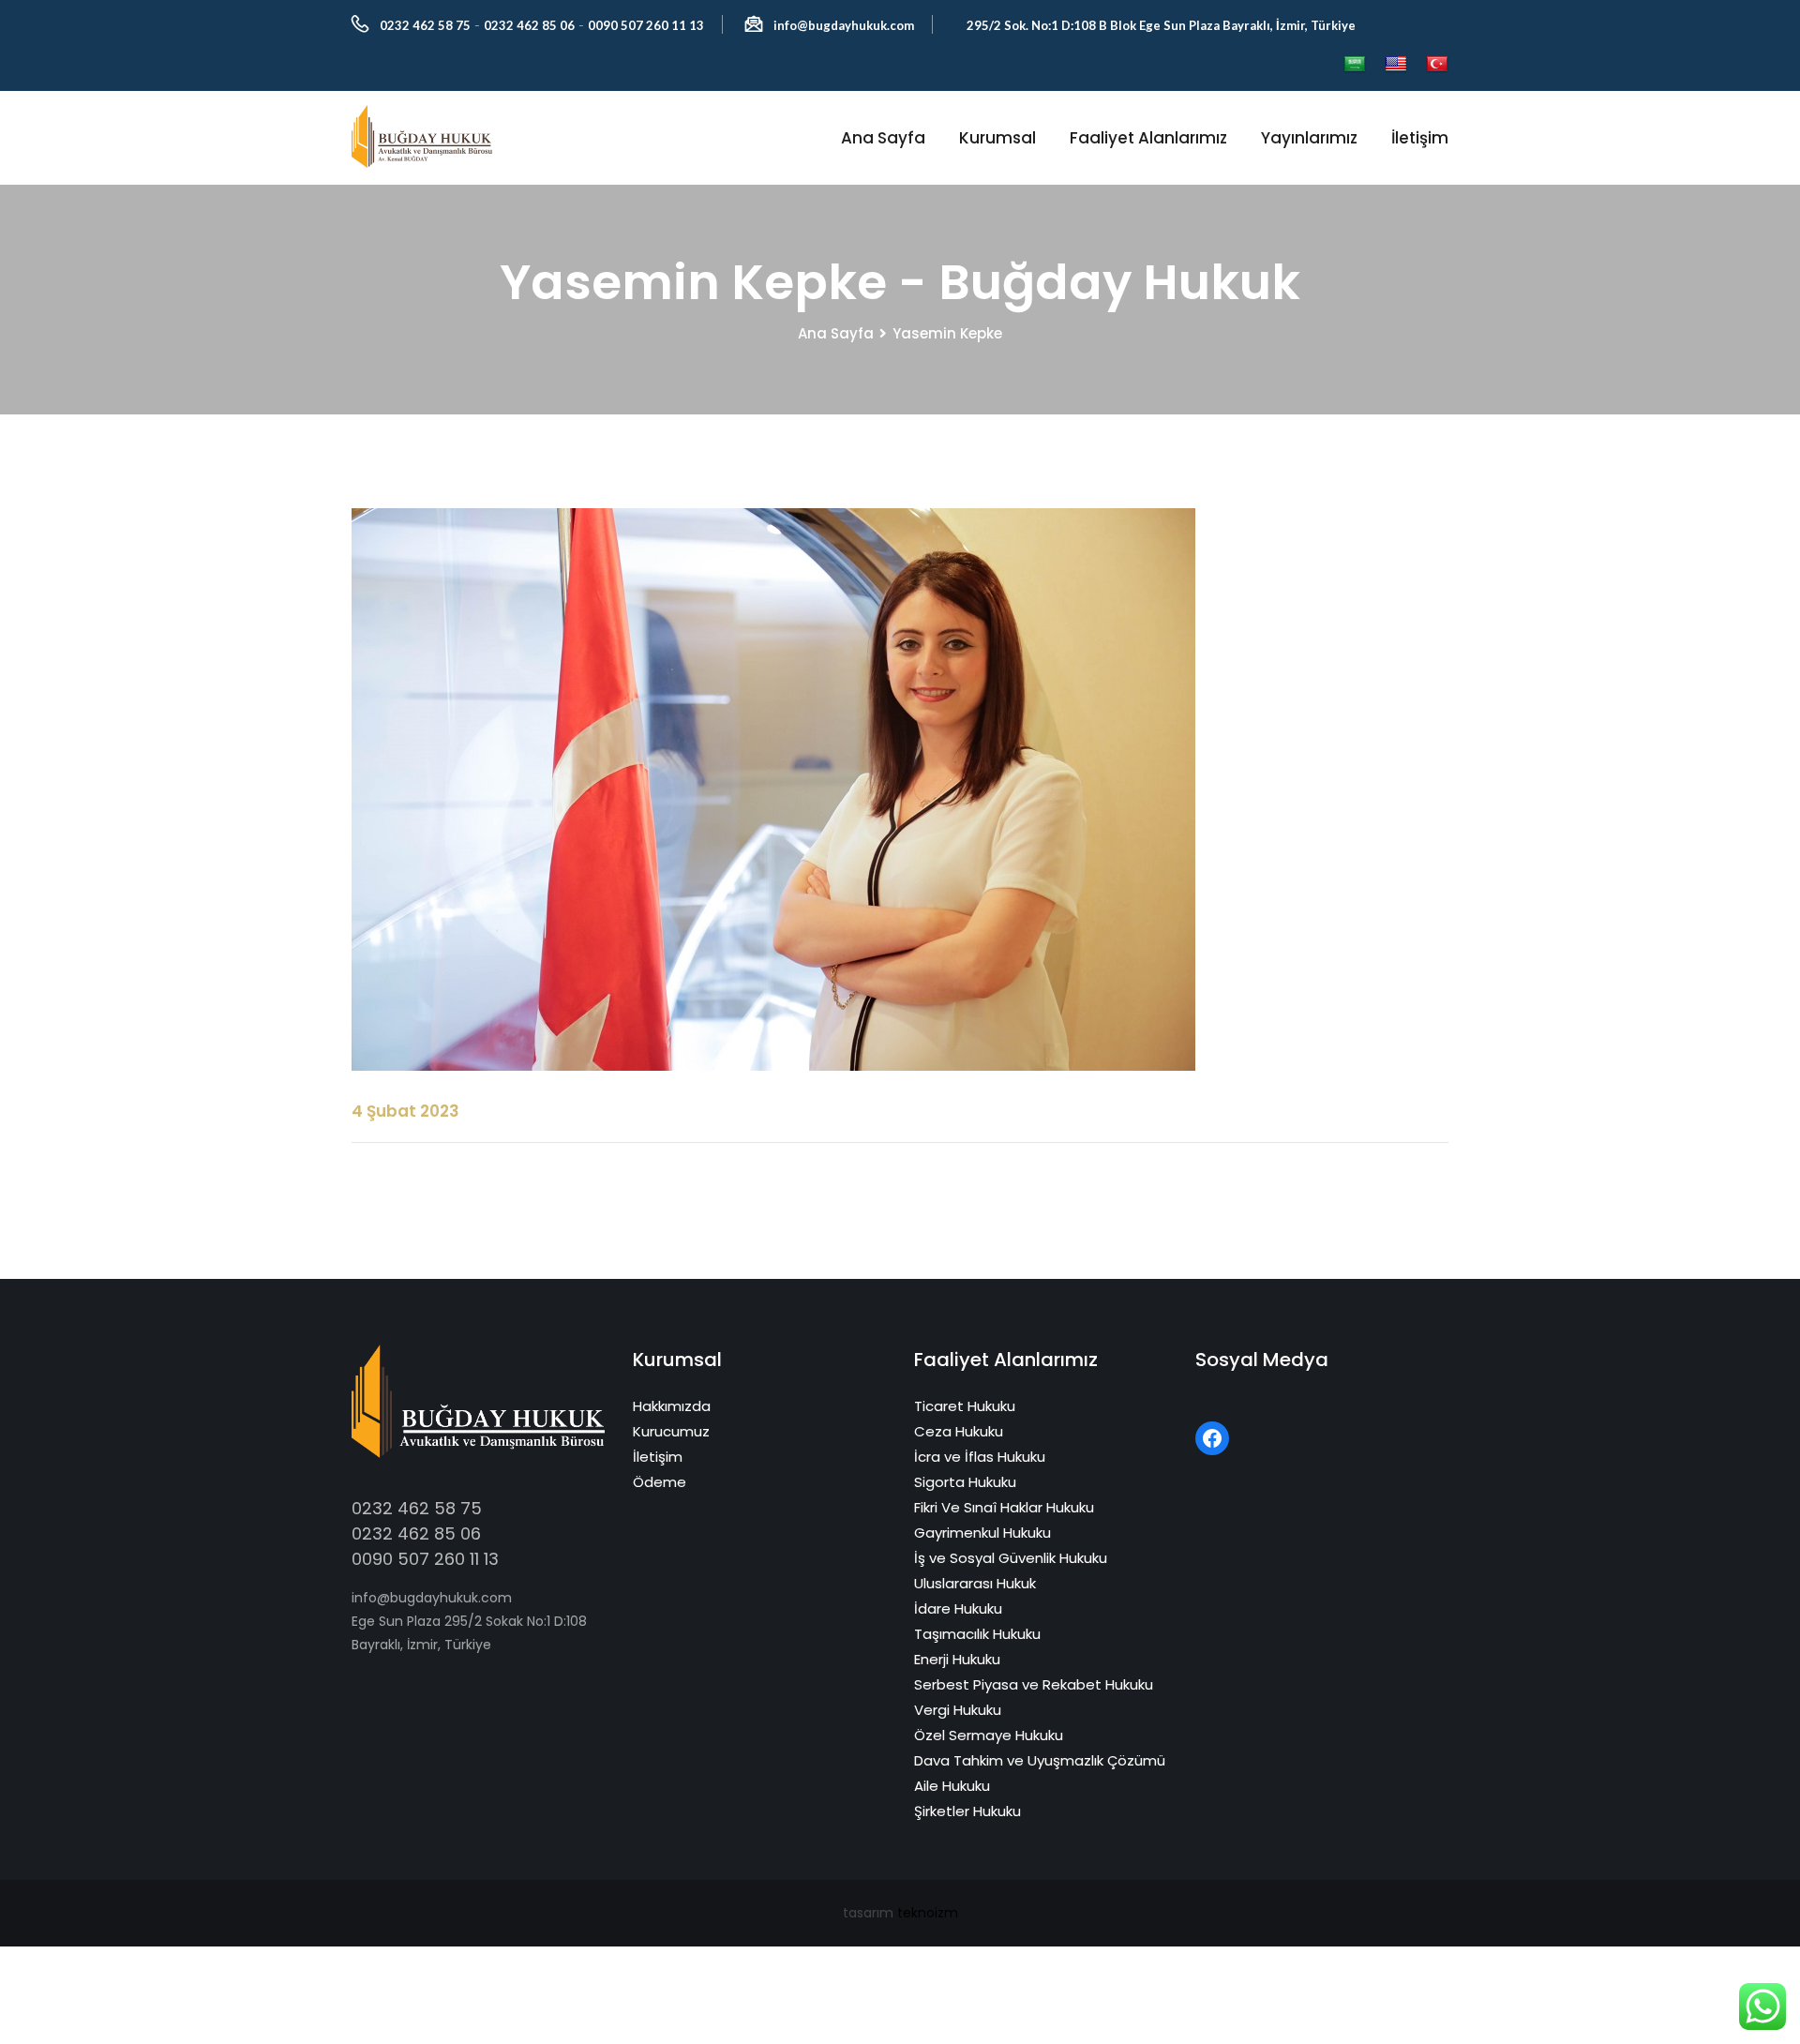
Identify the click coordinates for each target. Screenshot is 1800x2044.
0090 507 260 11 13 (646, 25)
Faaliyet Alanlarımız (1148, 138)
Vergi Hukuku (958, 1710)
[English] (1396, 65)
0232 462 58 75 (425, 25)
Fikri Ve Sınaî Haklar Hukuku (1004, 1507)
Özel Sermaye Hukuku (989, 1735)
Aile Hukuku (952, 1786)
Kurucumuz (671, 1431)
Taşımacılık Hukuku (977, 1634)
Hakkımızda (672, 1406)
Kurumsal (997, 138)
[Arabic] (1355, 65)
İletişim (1420, 138)
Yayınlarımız (1309, 138)
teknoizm (928, 1913)
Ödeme (660, 1482)
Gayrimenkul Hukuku (982, 1533)
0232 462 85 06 (529, 25)
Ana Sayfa (883, 138)
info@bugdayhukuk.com (844, 25)
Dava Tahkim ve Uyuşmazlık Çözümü (1040, 1760)
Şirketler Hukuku (967, 1811)
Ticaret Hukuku (965, 1406)
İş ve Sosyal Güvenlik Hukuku (1011, 1558)
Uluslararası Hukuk (975, 1583)
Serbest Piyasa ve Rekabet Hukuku (1034, 1684)
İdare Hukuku (958, 1608)
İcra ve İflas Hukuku (980, 1457)
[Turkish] (1437, 65)
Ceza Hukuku (959, 1431)
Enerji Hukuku (957, 1659)
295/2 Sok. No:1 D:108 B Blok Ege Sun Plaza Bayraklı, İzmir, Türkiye (1161, 25)
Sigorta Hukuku (965, 1482)
